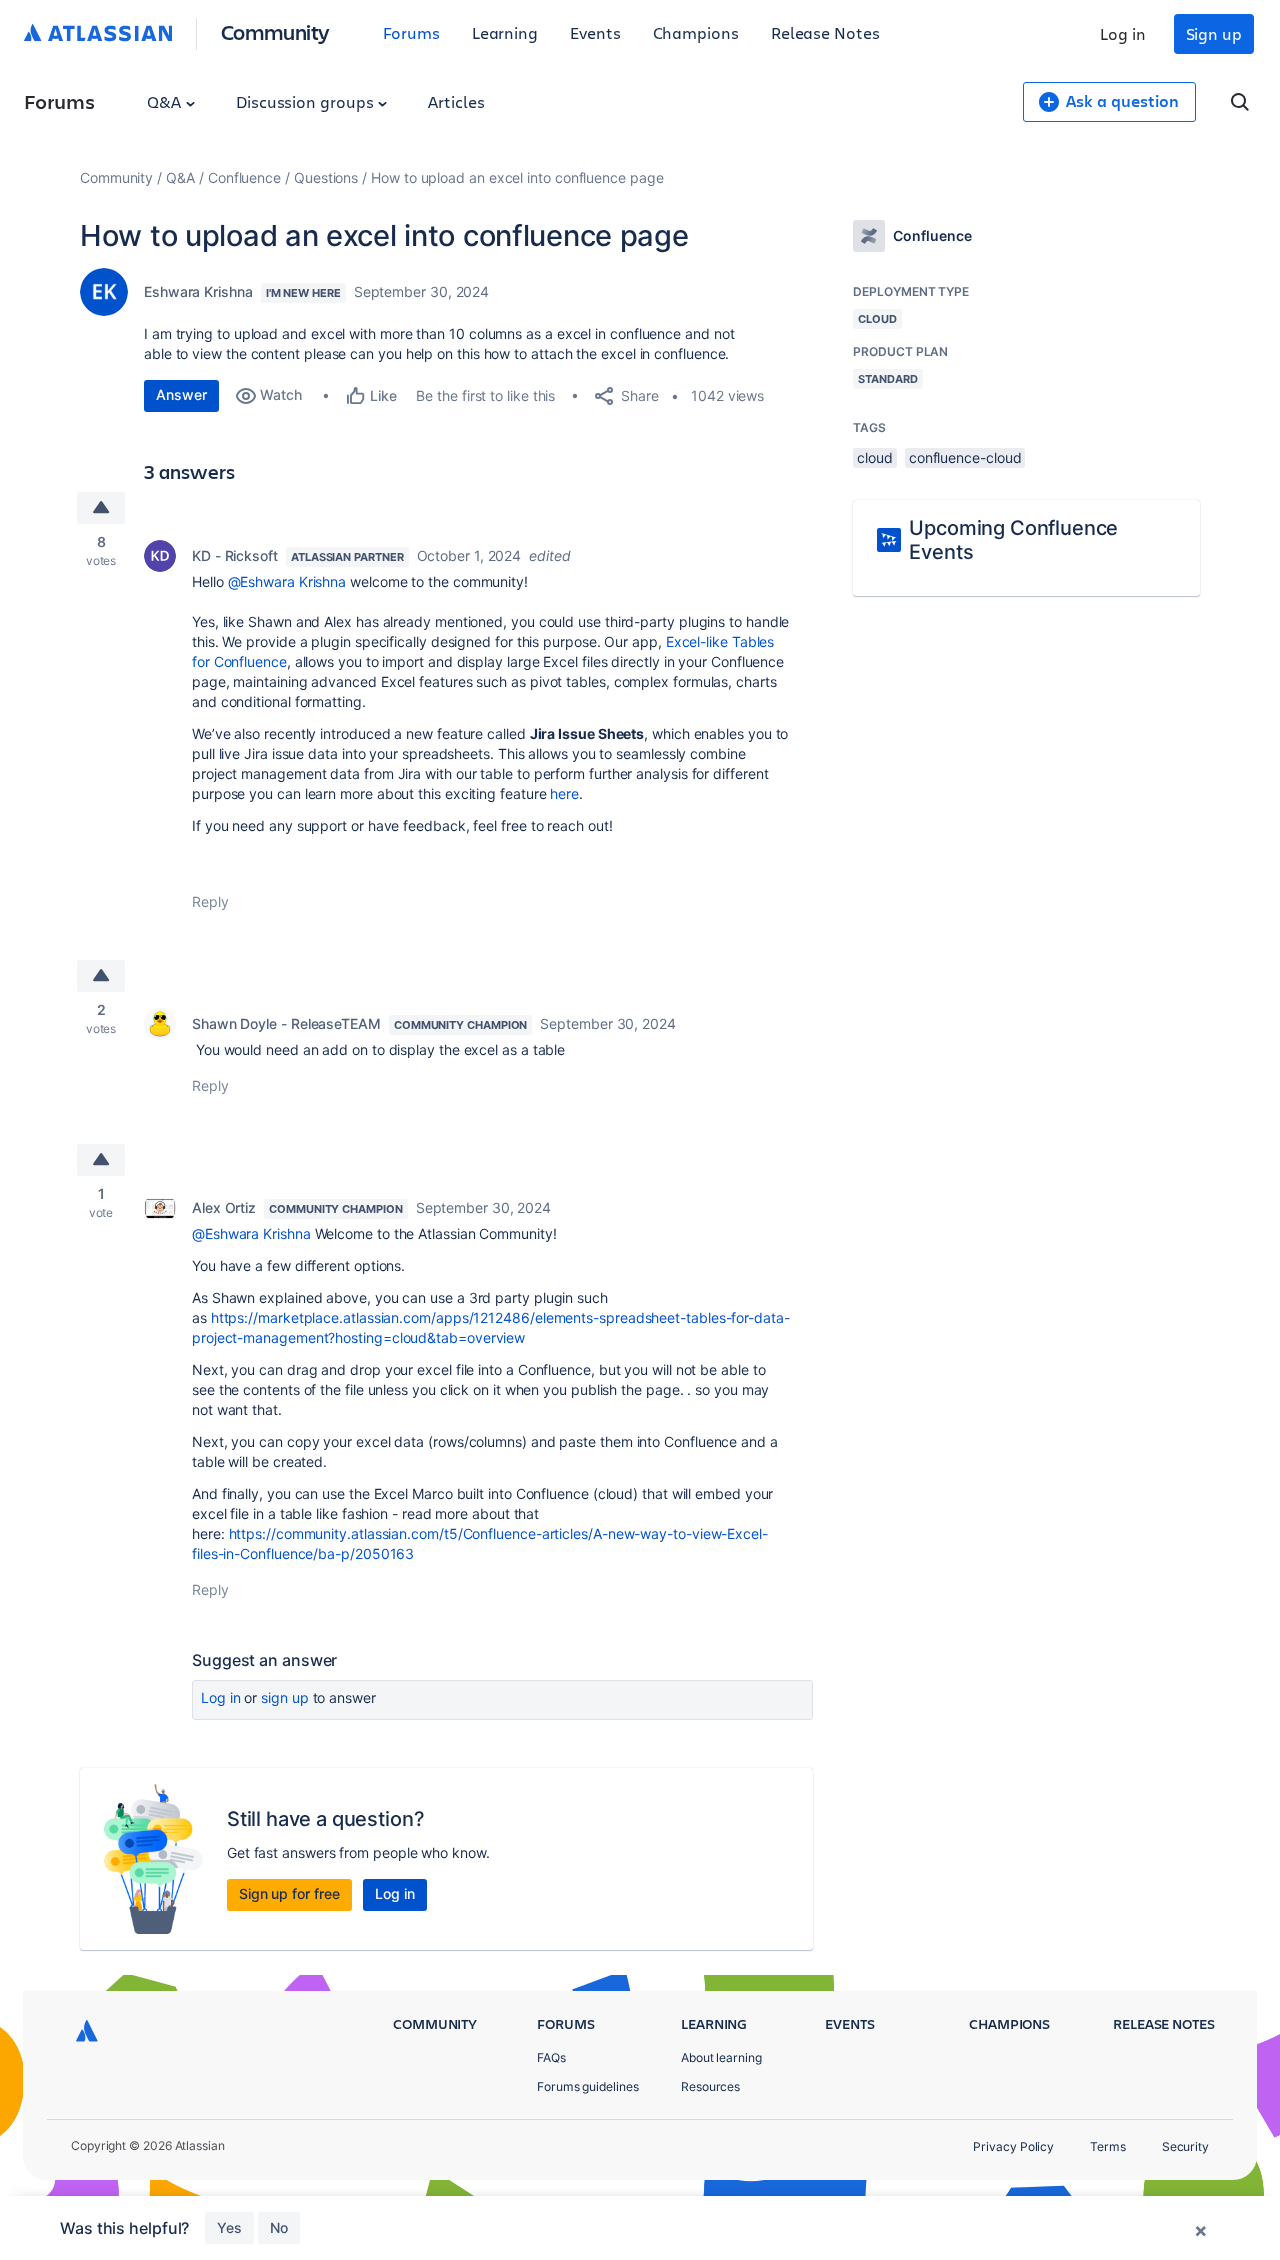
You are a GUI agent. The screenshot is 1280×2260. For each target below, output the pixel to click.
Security (1185, 2146)
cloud (875, 457)
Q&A (166, 101)
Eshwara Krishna (198, 291)
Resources (710, 2086)
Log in (1123, 33)
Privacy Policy (1013, 2146)
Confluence (244, 177)
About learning (721, 2057)
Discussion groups (307, 101)
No (279, 2227)
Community (275, 31)
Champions (696, 32)
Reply (210, 901)
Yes (229, 2227)
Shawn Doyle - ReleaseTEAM (286, 1023)
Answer (181, 394)
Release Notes (825, 32)
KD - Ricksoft (235, 555)
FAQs (551, 2057)
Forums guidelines (588, 2086)
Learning (505, 32)
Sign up (1214, 33)
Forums (411, 32)
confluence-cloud (965, 457)
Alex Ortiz (224, 1207)
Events (595, 32)
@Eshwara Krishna (287, 581)
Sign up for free (289, 1893)
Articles (456, 101)
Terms (1108, 2146)
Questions (326, 177)
